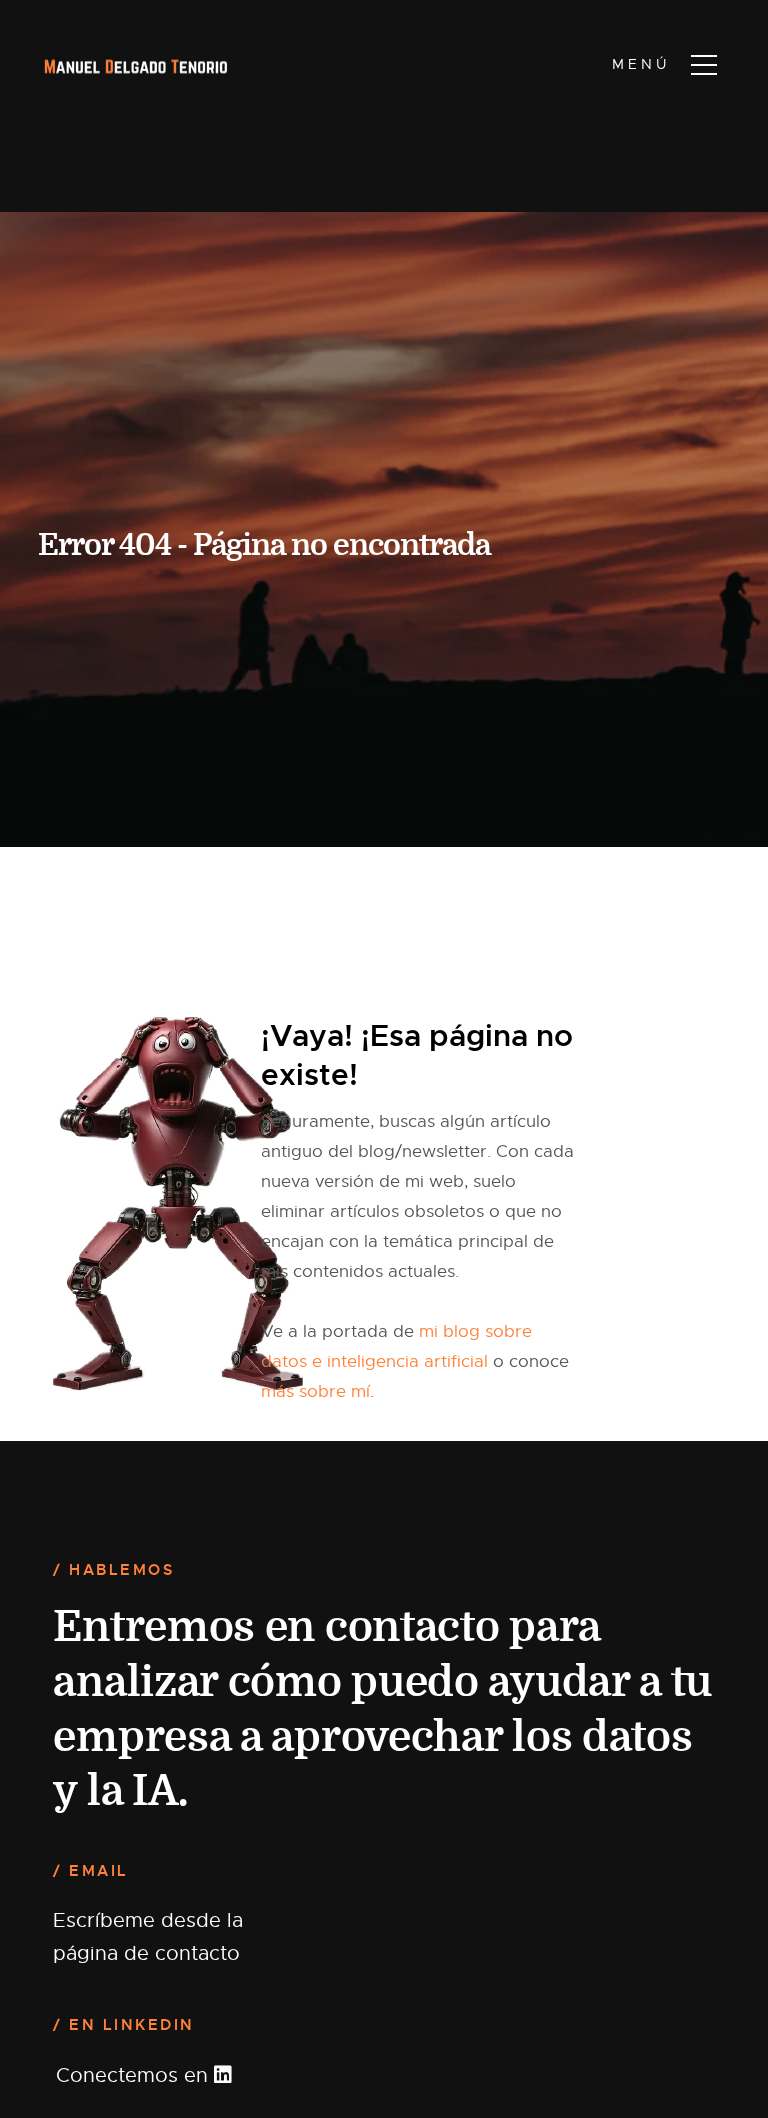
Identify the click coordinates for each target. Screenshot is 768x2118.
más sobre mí (315, 1391)
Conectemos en (135, 2075)
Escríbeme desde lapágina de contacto (148, 1936)
